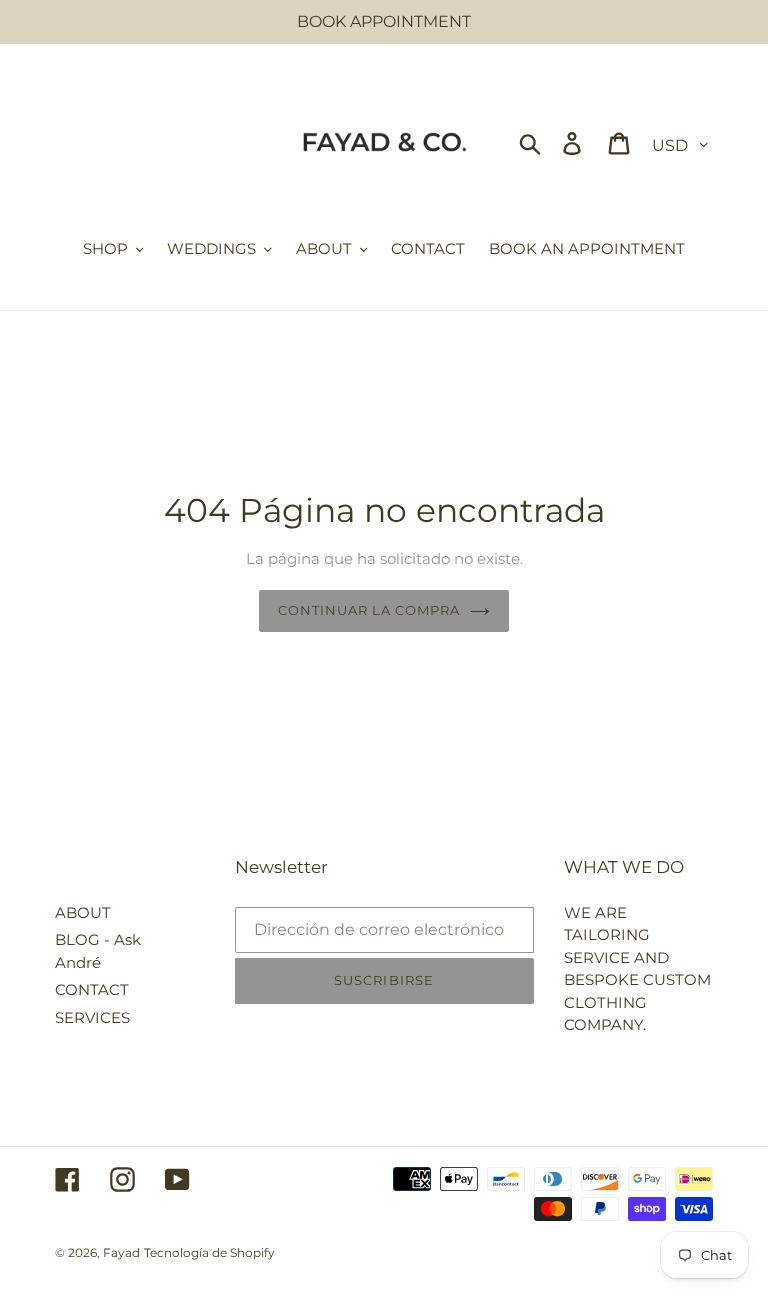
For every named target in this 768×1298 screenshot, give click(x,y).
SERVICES (92, 1017)
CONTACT (92, 989)
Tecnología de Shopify (209, 1252)
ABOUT (83, 912)
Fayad (121, 1252)
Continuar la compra (369, 610)
